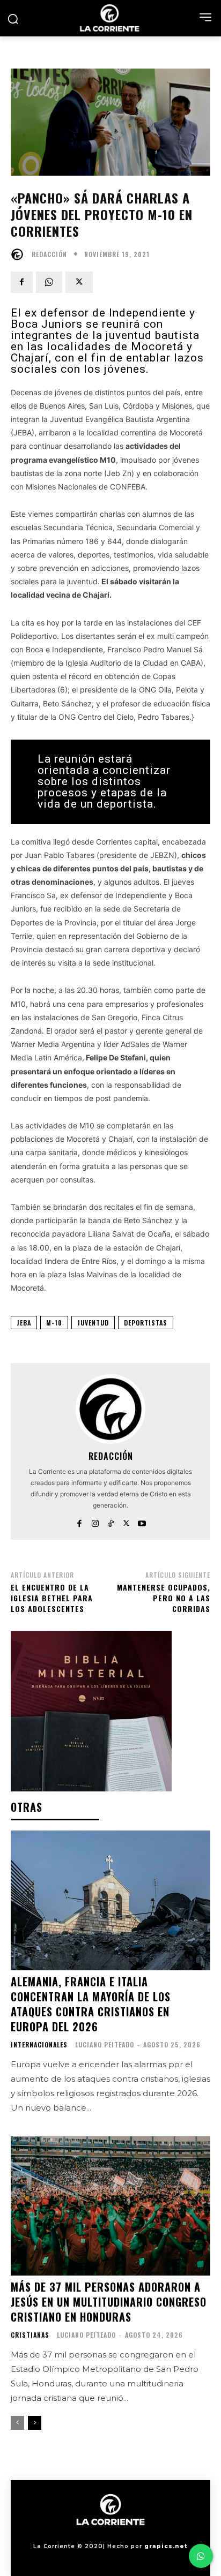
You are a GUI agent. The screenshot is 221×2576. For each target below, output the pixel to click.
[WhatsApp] (49, 282)
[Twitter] (79, 282)
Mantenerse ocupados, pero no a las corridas (164, 1598)
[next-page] (35, 2423)
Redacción (49, 254)
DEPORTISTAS (146, 1323)
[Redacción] (20, 254)
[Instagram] (95, 1521)
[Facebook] (22, 282)
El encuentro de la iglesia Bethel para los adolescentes (52, 1598)
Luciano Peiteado (105, 2044)
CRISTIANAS (30, 2335)
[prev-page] (17, 2423)
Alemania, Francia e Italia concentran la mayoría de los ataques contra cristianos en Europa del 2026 (91, 2004)
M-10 (54, 1323)
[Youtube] (142, 1521)
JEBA (24, 1323)
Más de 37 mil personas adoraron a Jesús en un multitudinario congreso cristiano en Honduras (109, 2302)
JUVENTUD (93, 1323)
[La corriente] (110, 18)
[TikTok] (111, 1521)
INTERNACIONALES (39, 2045)
